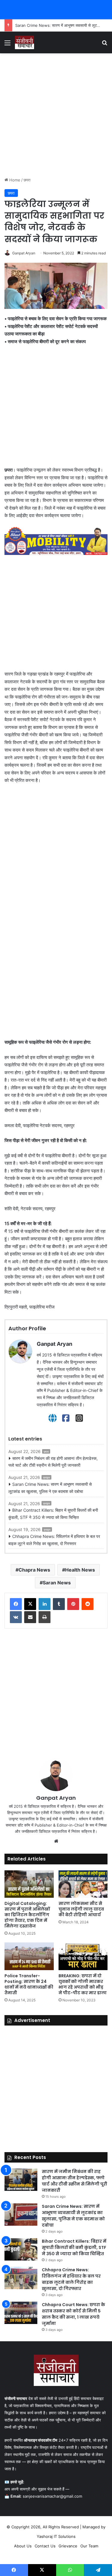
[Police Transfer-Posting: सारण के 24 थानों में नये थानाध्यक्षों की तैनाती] (29, 1956)
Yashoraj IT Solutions (56, 2536)
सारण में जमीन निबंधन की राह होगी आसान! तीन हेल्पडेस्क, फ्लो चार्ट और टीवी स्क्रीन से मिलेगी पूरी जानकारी (53, 1462)
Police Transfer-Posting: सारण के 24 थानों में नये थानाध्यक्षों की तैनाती (29, 1984)
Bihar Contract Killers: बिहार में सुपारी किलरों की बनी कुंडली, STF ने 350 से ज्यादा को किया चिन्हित (53, 1514)
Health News (80, 1570)
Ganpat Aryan (24, 253)
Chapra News (34, 1570)
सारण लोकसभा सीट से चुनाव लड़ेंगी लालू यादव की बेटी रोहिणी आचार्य (81, 1909)
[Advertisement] (56, 115)
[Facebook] (66, 1418)
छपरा (27, 180)
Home (14, 180)
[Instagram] (79, 1418)
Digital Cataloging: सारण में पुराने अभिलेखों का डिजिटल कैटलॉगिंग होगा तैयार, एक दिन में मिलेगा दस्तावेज (27, 1915)
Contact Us (45, 2546)
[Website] (52, 1418)
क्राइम (46, 1477)
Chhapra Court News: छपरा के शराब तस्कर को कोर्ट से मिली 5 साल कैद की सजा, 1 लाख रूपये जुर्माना (73, 2314)
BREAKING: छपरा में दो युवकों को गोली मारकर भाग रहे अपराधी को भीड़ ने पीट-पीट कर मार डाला (83, 1984)
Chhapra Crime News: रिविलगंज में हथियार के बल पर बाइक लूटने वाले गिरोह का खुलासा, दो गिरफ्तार (54, 1540)
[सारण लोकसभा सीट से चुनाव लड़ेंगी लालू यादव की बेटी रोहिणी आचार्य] (83, 1884)
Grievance (68, 2546)
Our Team (89, 2546)
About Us (23, 2546)
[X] (30, 1604)
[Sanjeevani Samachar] (24, 42)
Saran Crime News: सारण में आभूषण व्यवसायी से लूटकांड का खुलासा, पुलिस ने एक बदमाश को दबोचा (50, 1488)
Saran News (57, 1583)
